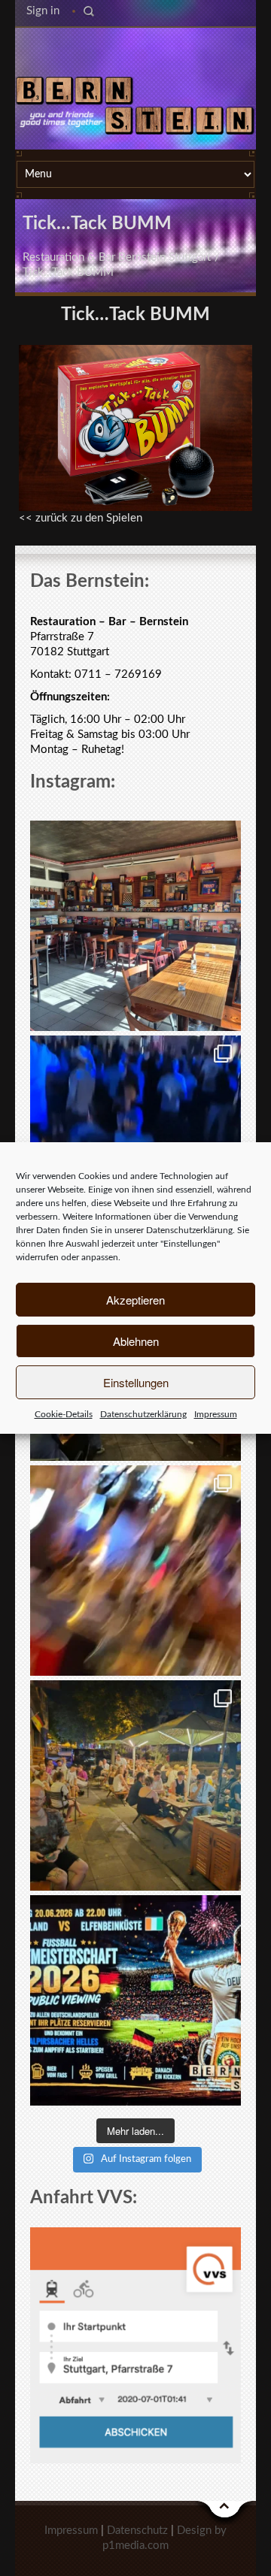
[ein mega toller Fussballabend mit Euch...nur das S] (135, 1785)
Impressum (216, 1414)
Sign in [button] (43, 11)
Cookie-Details (64, 1414)
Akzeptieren (135, 1300)
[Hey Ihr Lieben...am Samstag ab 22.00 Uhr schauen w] (135, 2000)
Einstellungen (136, 1382)
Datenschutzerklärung (189, 1230)
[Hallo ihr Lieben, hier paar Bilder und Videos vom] (135, 1141)
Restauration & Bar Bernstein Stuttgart (117, 257)
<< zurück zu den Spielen (81, 518)
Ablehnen (136, 1341)
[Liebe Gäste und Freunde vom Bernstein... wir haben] (135, 926)
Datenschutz (137, 2531)
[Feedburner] (134, 52)
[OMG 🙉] (135, 1571)
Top (225, 2513)
